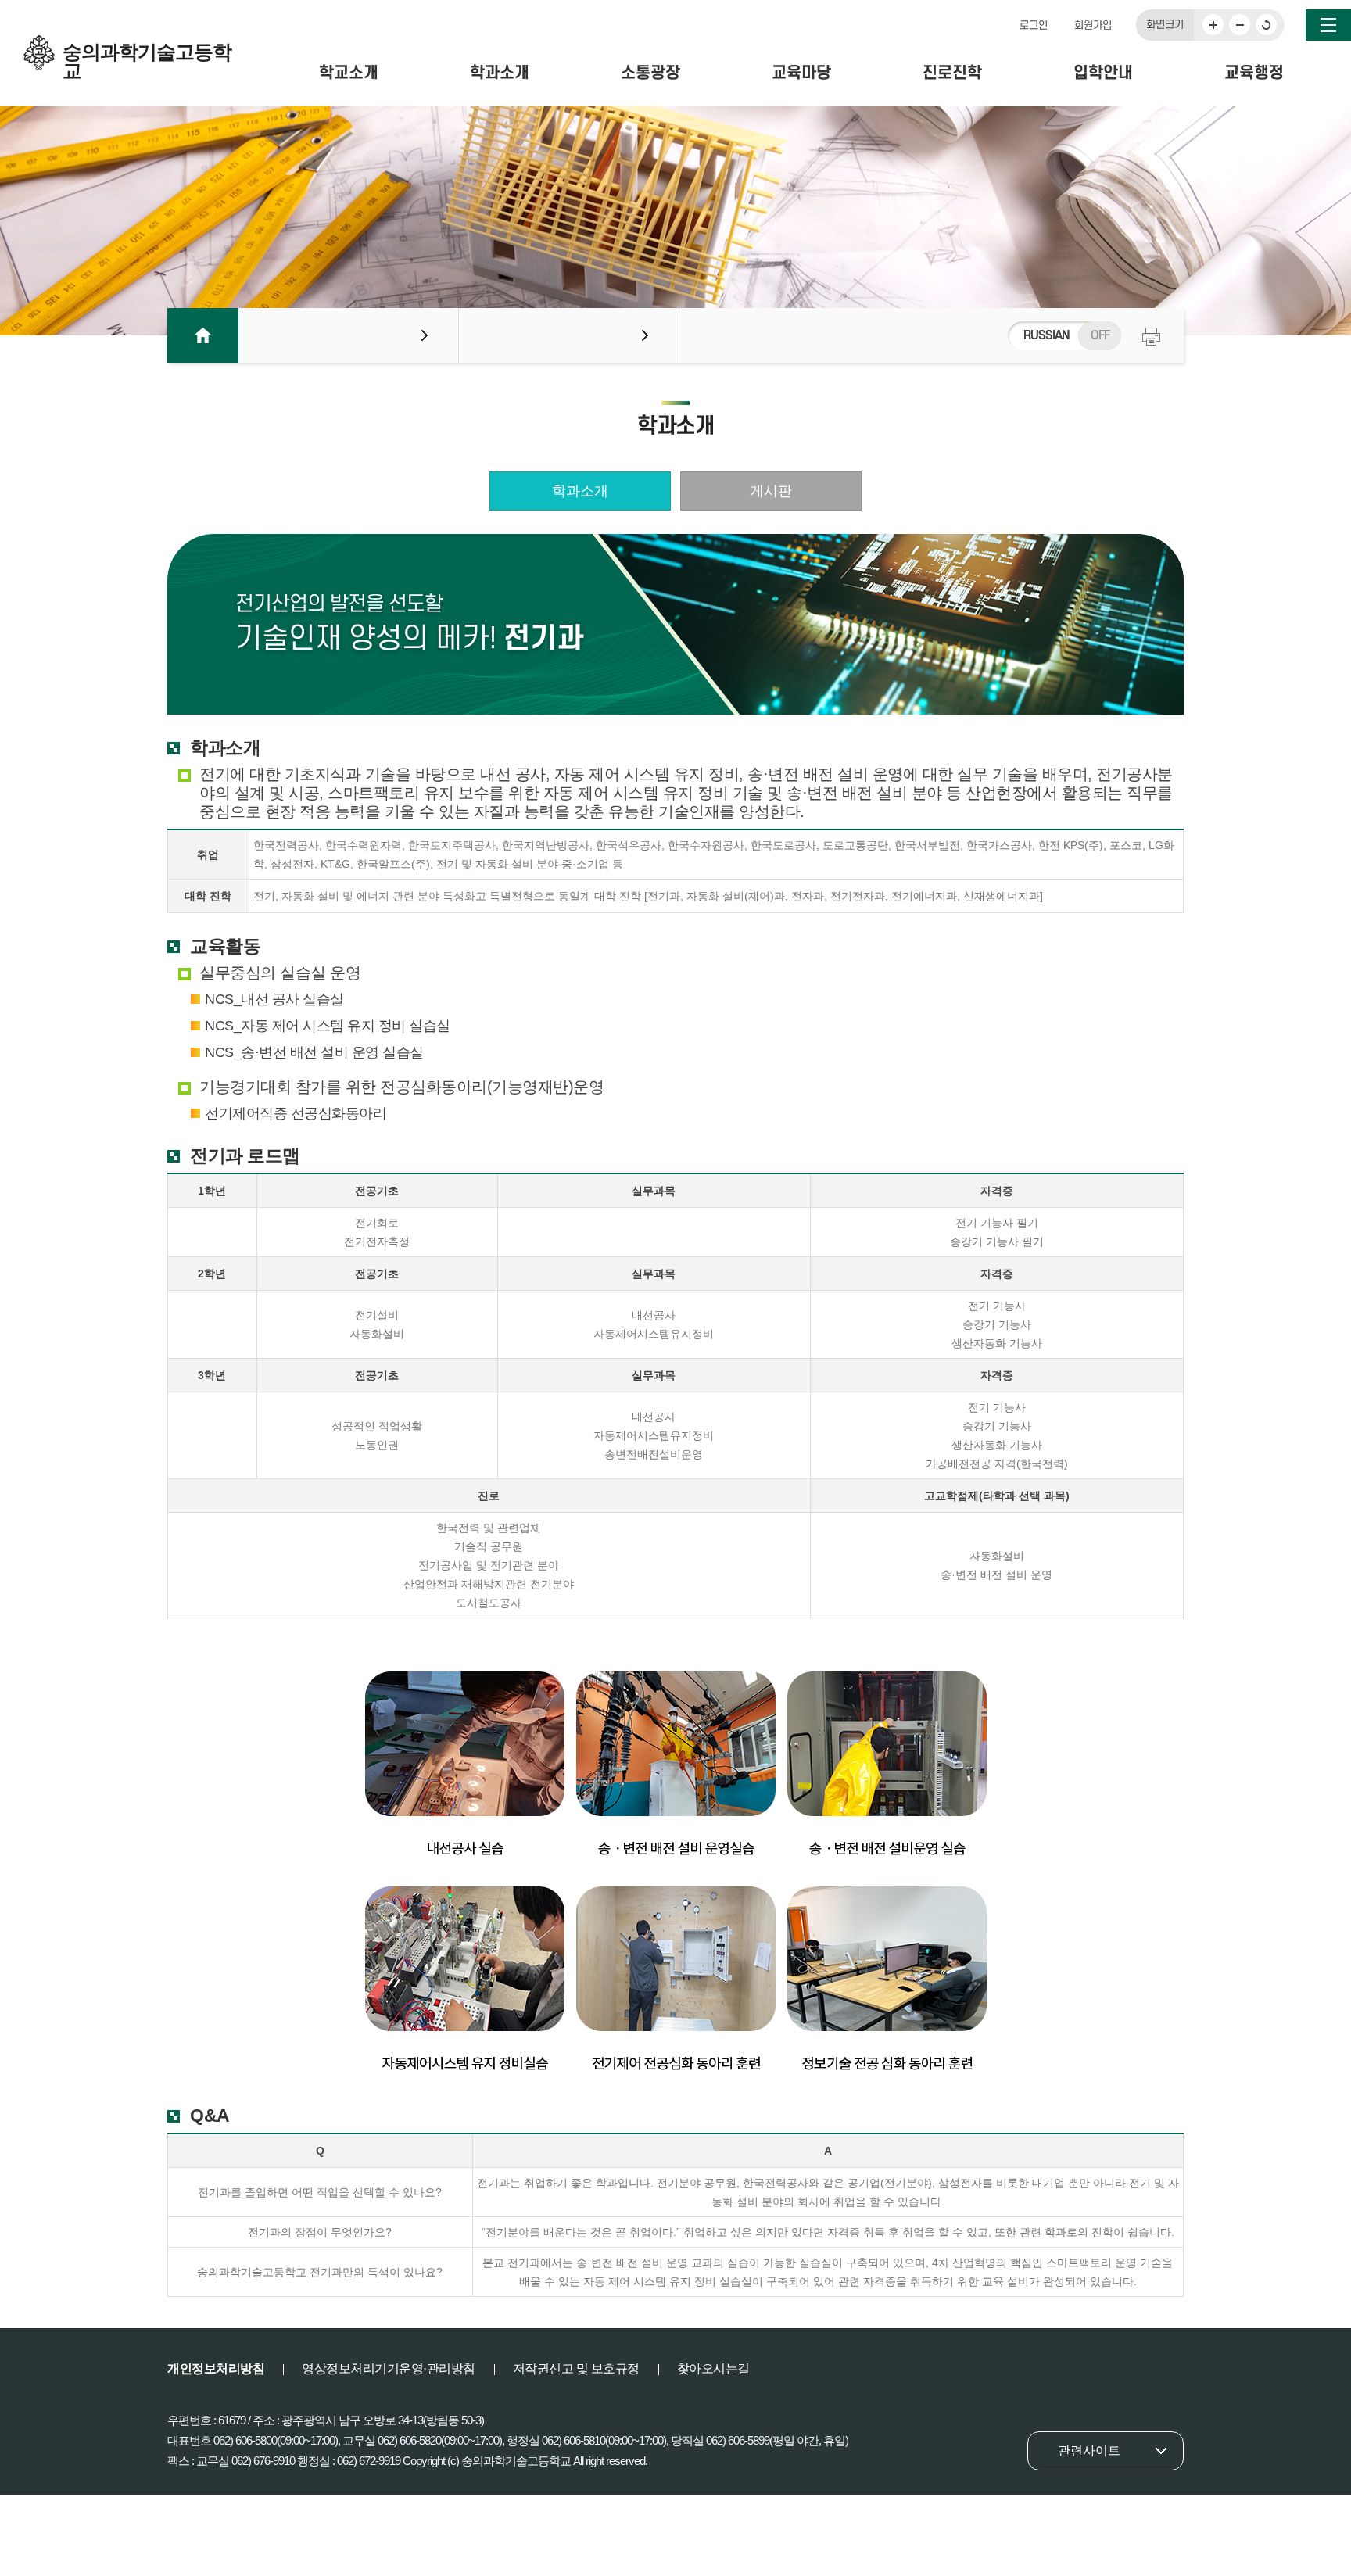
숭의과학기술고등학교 (147, 56)
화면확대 (1213, 25)
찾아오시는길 (713, 2368)
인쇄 (1151, 337)
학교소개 (349, 73)
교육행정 (1254, 73)
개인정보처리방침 (216, 2368)
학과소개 (500, 73)
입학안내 (1103, 73)
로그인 (1034, 25)
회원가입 (1093, 25)
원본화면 (1266, 25)
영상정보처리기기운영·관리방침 (389, 2368)
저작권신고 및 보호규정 (576, 2368)
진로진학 (952, 73)
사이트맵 (1328, 25)
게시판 (771, 491)
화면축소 (1240, 25)
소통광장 (650, 73)
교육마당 (801, 73)
